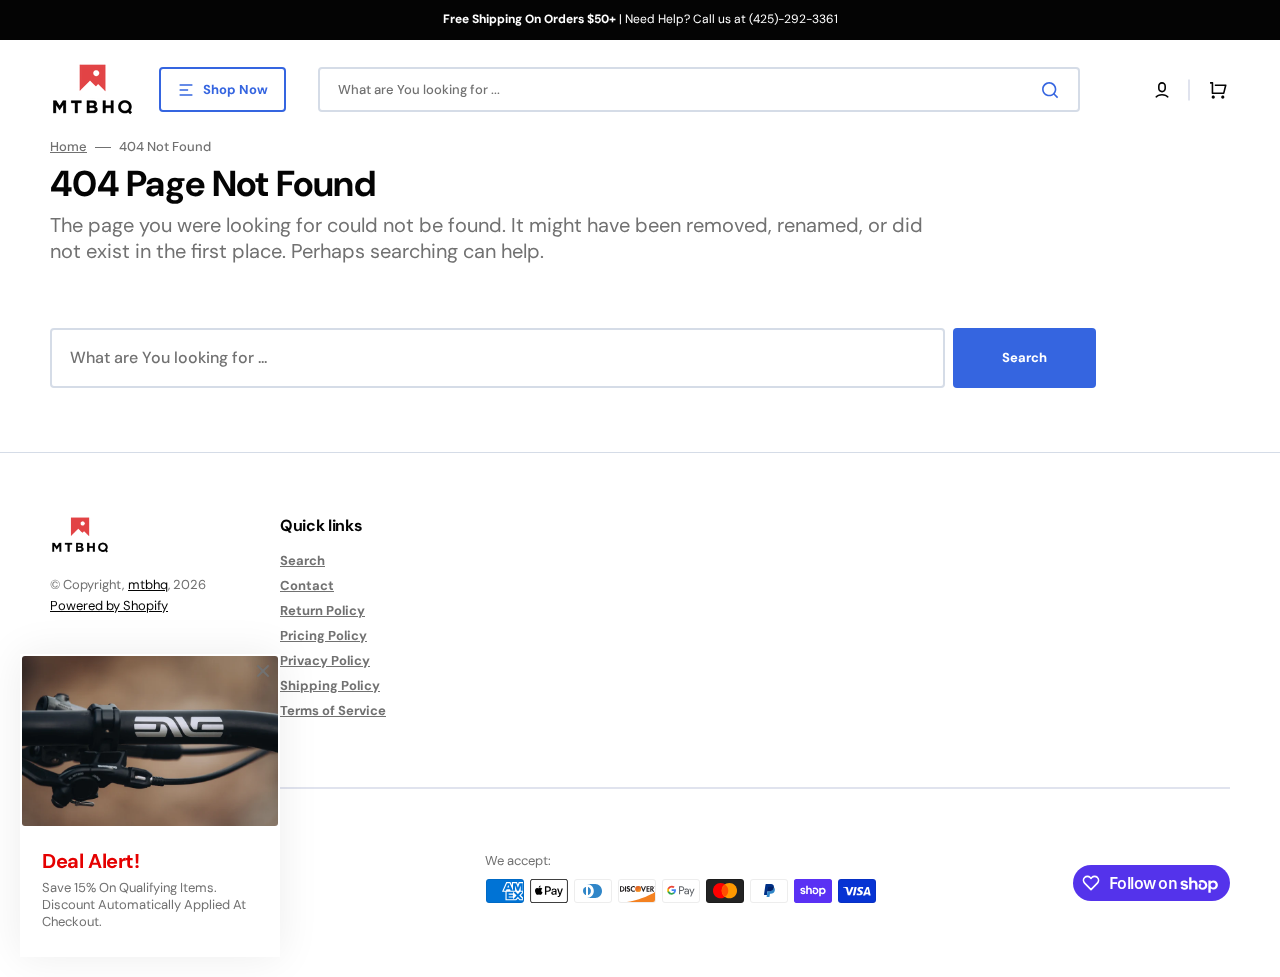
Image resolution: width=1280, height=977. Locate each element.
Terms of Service (333, 710)
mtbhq (148, 584)
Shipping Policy (330, 685)
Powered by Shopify (109, 605)
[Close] (263, 671)
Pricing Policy (323, 635)
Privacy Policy (325, 660)
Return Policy (322, 610)
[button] (1162, 90)
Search (1024, 357)
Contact (307, 585)
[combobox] (699, 89)
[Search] (1054, 90)
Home (68, 147)
